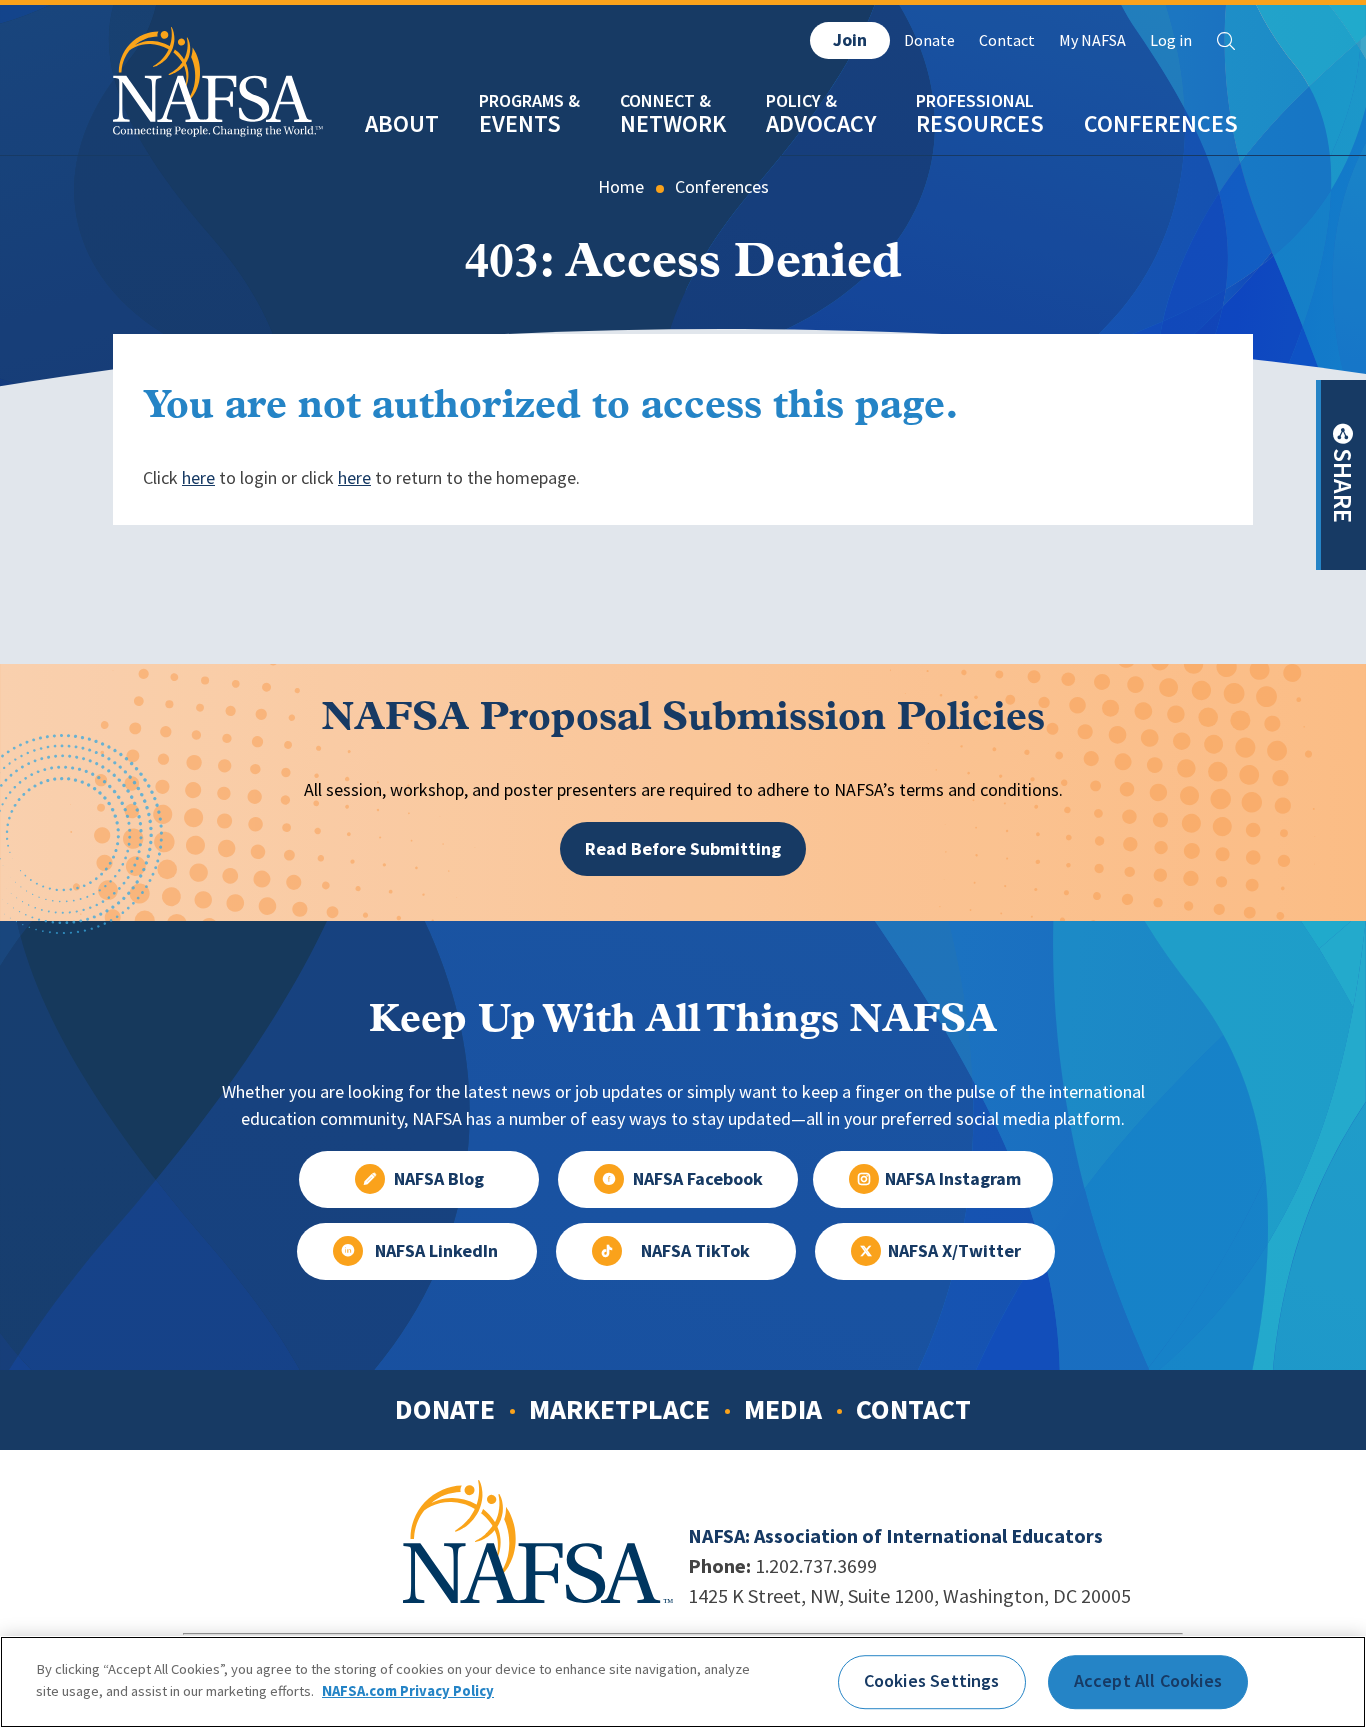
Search (1226, 41)
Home (621, 187)
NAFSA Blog (439, 1179)
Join (850, 40)
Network (673, 123)
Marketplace (619, 1409)
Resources (980, 123)
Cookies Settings (932, 1681)
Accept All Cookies (1148, 1681)
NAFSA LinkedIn (436, 1251)
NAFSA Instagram (953, 1179)
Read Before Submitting (683, 849)
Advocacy (821, 123)
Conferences (1161, 123)
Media (783, 1409)
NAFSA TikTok (695, 1251)
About (402, 123)
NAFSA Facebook (698, 1179)
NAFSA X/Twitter (954, 1251)
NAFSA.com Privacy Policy (408, 1690)
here (198, 478)
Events (520, 123)
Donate (929, 40)
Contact (1007, 40)
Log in (1171, 40)
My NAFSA (1092, 40)
